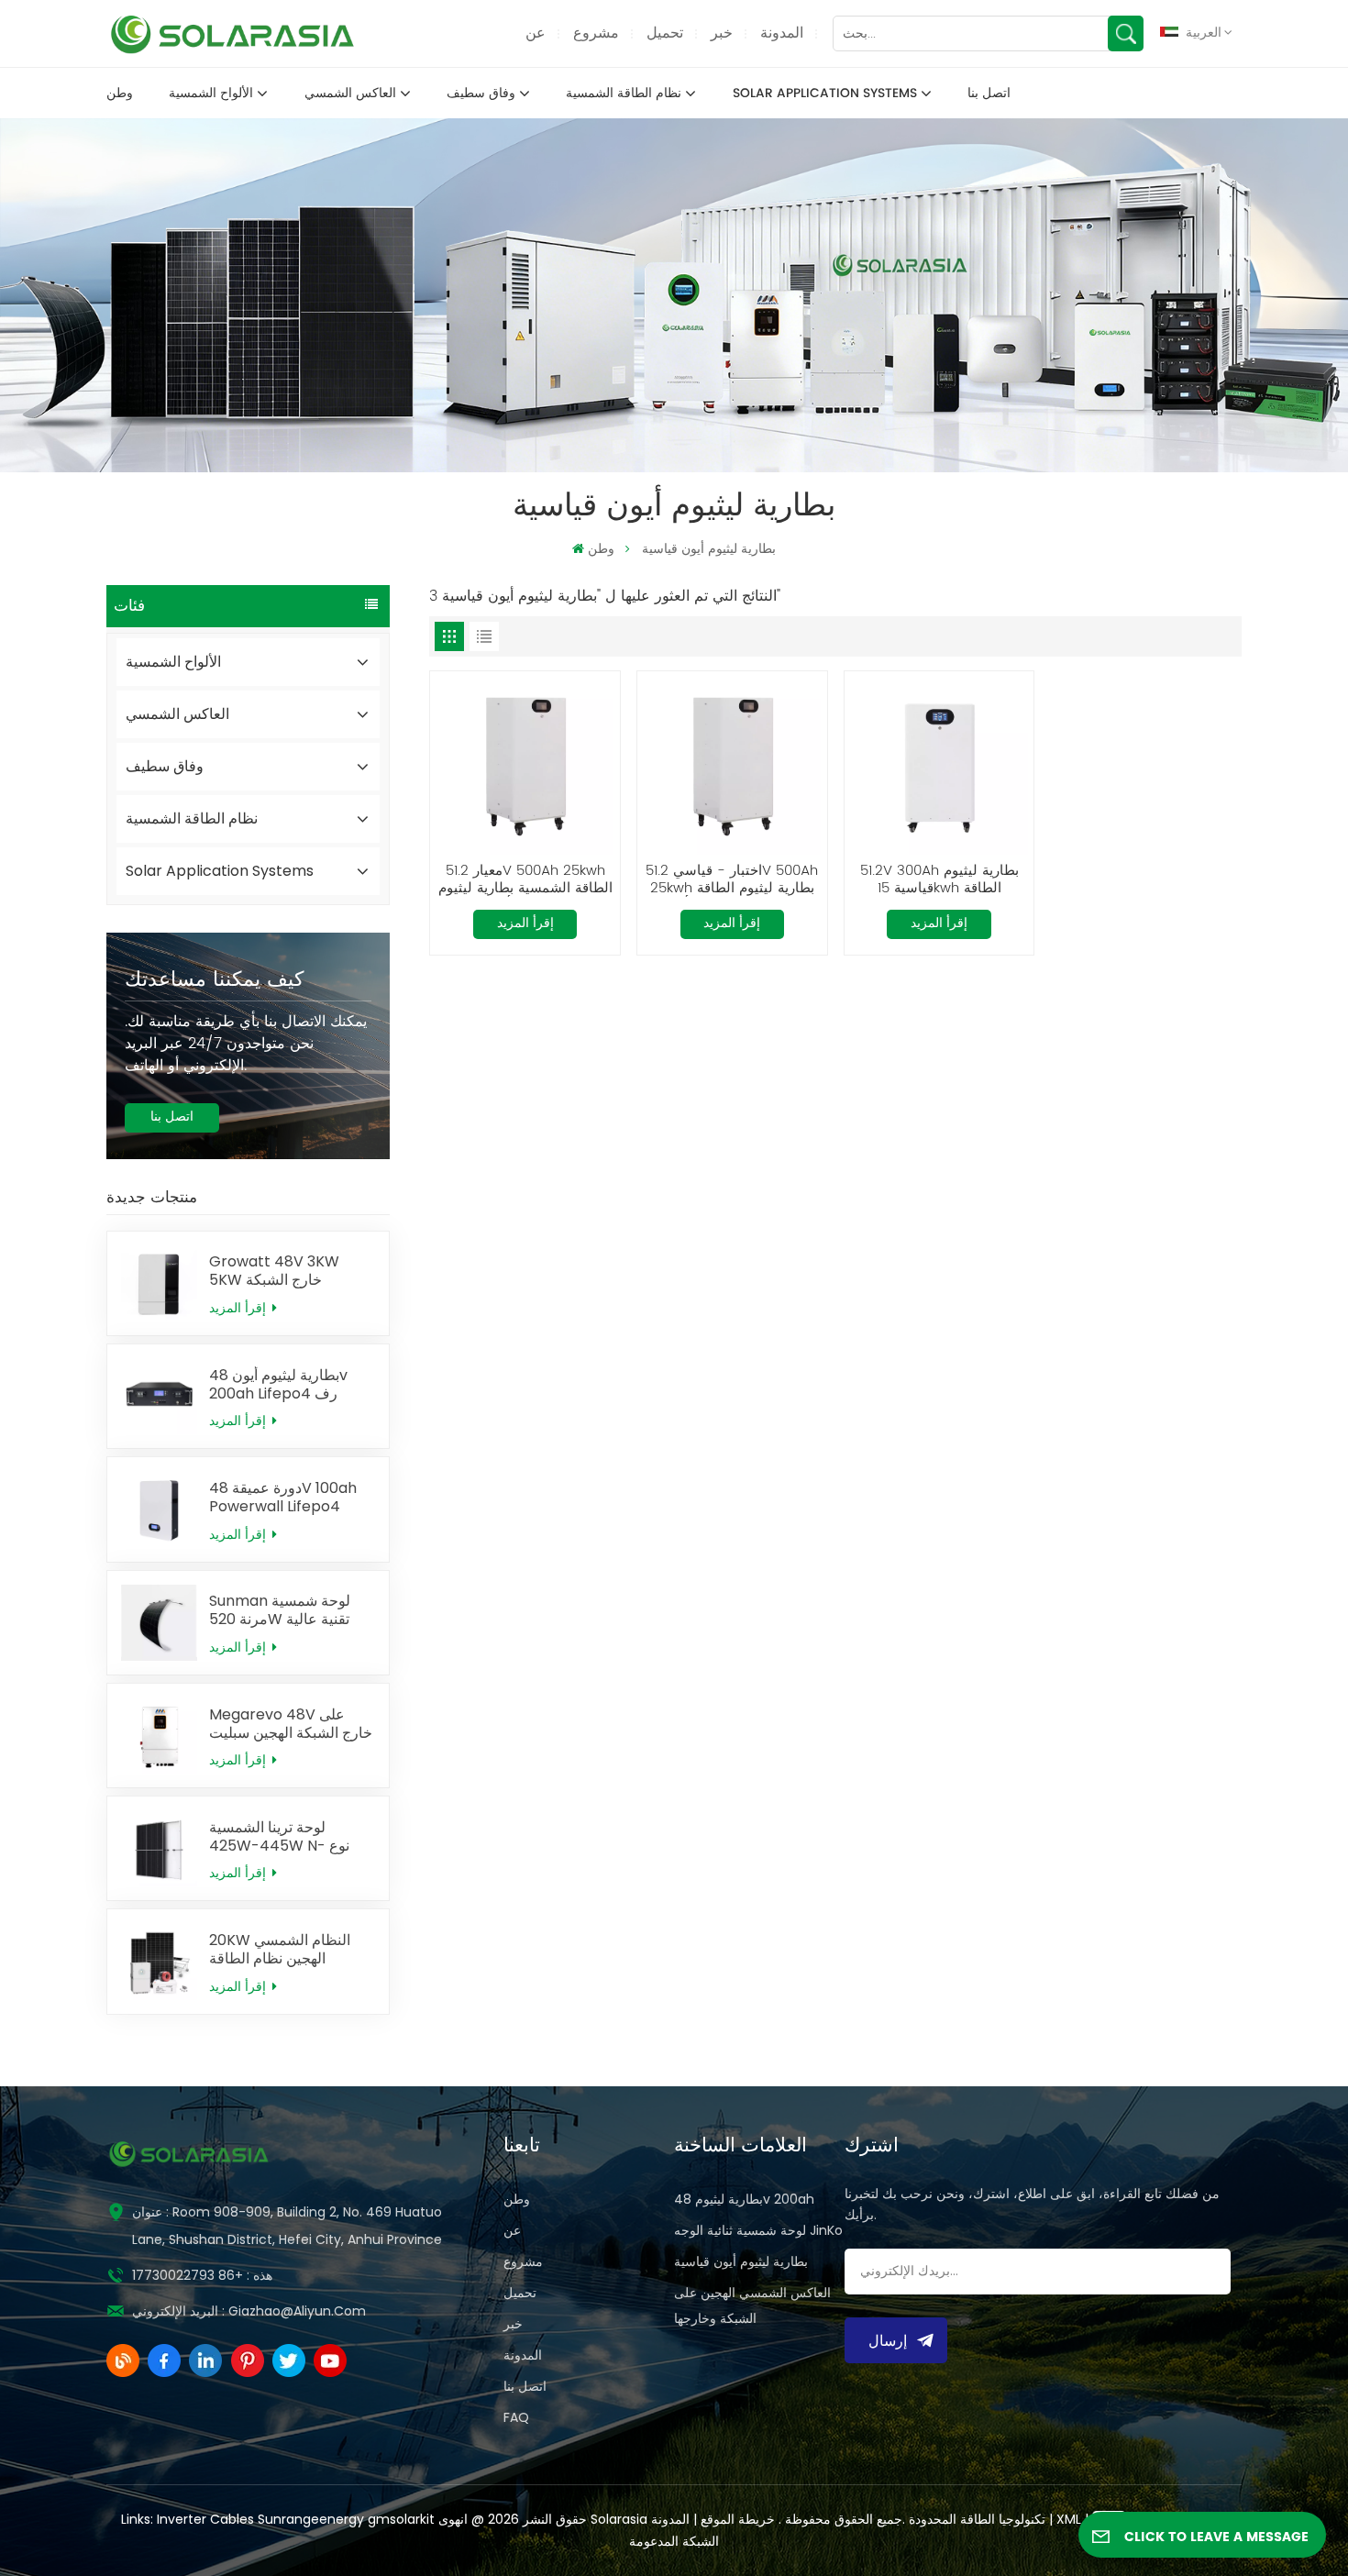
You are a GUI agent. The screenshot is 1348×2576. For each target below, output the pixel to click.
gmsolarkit (401, 2519)
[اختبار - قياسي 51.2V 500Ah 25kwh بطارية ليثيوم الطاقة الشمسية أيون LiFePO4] (732, 766)
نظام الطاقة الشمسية (624, 94)
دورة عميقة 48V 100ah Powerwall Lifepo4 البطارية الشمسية (283, 1498)
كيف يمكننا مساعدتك (214, 980)
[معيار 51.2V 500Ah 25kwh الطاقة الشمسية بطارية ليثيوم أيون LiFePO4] (525, 766)
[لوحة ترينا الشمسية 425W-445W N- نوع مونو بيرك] (159, 1848)
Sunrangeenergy (311, 2519)
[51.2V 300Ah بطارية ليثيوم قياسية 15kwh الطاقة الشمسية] (939, 766)
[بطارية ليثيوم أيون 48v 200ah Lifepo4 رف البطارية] (159, 1396)
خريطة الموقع (736, 2519)
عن (536, 33)
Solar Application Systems (825, 94)
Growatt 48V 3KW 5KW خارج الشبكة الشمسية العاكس (274, 1271)
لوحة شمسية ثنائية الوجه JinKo (758, 2230)
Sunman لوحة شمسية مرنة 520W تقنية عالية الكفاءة (280, 1610)
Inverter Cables (205, 2519)
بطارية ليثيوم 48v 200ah (744, 2199)
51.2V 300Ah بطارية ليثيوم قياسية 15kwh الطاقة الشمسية (939, 880)
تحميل (665, 33)
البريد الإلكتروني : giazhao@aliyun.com (249, 2311)
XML (1069, 2519)
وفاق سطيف (481, 94)
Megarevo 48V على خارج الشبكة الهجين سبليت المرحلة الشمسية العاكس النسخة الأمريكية (291, 1724)
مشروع (596, 33)
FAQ (516, 2417)
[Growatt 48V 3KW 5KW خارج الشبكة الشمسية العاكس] (159, 1283)
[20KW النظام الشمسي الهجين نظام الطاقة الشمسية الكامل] (159, 1961)
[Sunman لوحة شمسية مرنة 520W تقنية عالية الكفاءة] (159, 1623)
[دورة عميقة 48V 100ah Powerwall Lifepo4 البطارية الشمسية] (159, 1509)
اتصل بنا (989, 94)
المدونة (782, 33)
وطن (120, 94)
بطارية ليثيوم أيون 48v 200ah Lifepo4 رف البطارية (278, 1385)
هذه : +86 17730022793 (202, 2275)
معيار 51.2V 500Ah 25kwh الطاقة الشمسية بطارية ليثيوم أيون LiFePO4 (525, 880)
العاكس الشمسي (350, 94)
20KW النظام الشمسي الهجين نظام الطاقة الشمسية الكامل (280, 1950)
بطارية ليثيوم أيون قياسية (741, 2261)
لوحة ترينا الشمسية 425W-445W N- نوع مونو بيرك (279, 1837)
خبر (722, 33)
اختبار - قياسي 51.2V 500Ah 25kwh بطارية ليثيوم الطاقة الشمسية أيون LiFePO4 (732, 880)
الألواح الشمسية (211, 94)
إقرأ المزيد (239, 1308)
